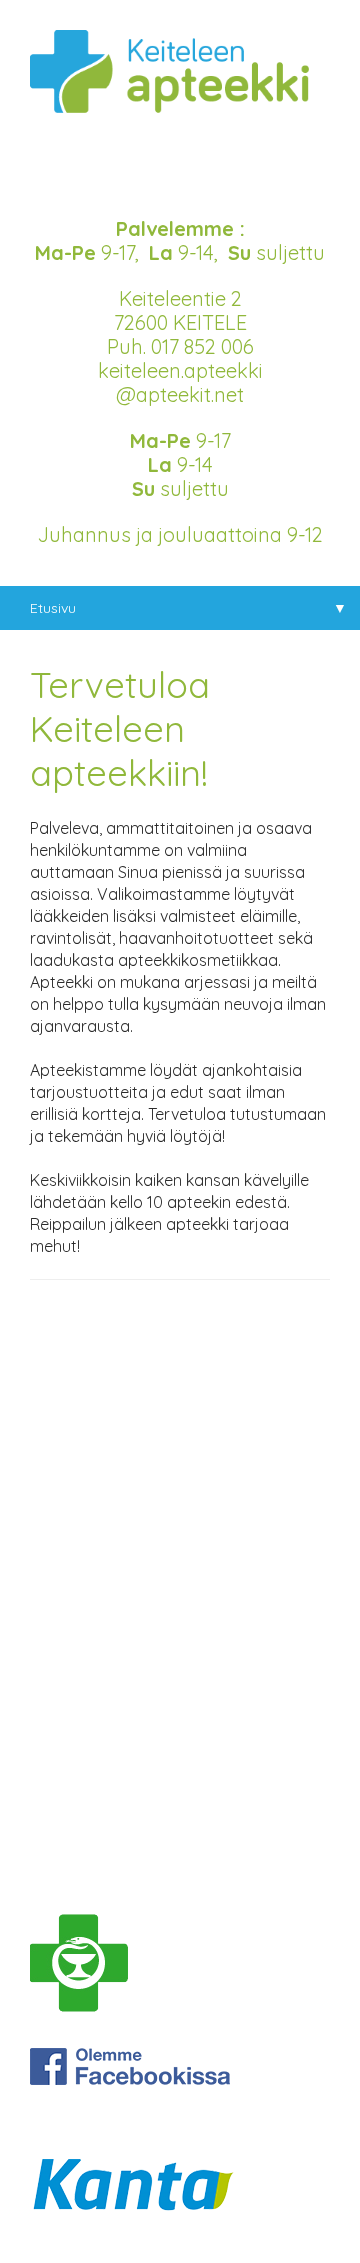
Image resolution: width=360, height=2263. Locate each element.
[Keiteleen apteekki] (180, 90)
